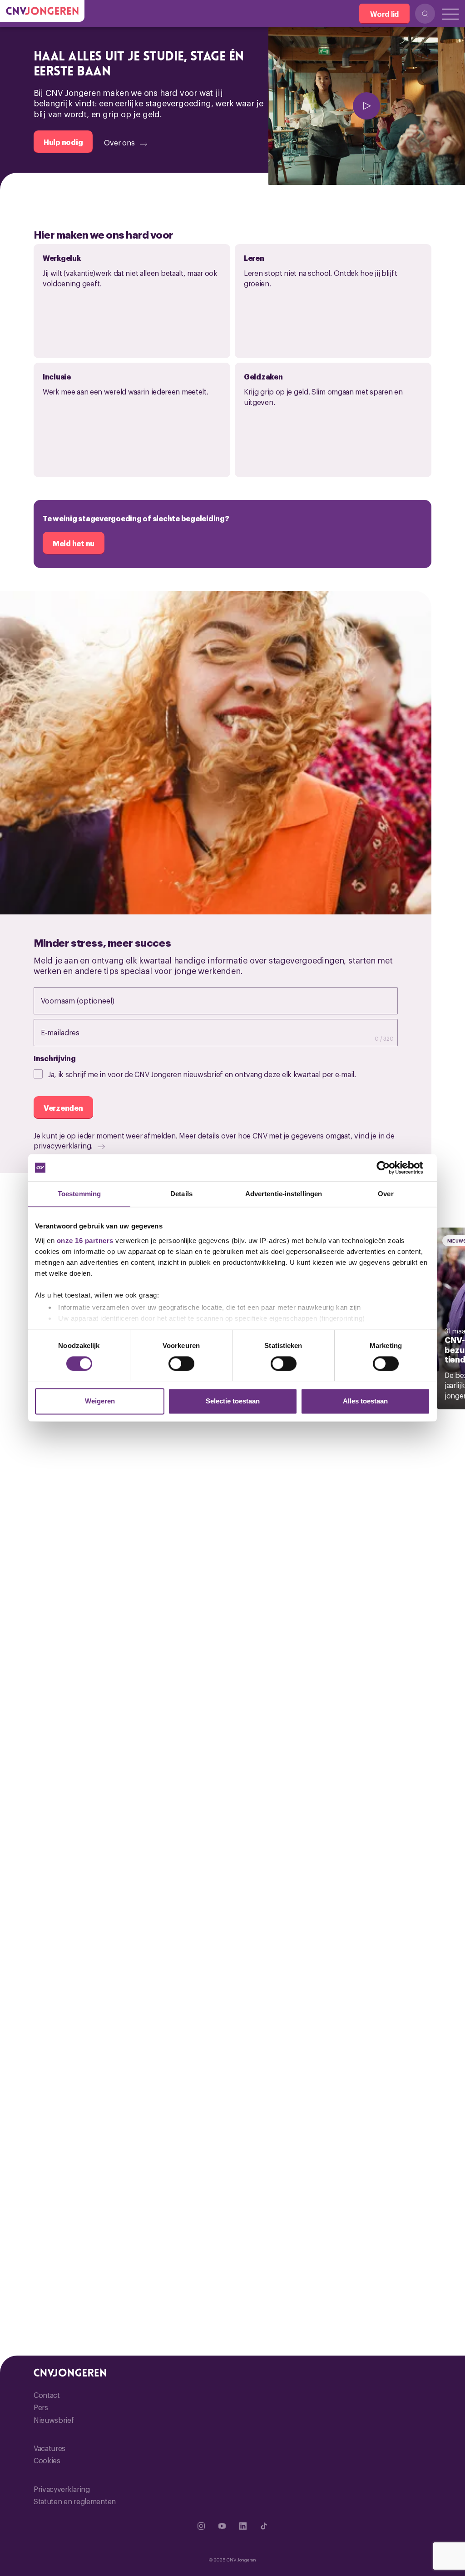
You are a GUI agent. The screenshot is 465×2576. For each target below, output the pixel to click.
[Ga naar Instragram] (201, 2526)
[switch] (181, 1363)
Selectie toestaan (233, 1401)
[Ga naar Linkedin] (243, 2526)
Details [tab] (181, 1194)
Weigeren (100, 1401)
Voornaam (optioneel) (87, 1000)
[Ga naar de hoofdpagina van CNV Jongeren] (42, 11)
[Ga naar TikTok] (264, 2526)
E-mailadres (69, 1032)
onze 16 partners (85, 1241)
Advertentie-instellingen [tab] (284, 1194)
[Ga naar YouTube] (222, 2526)
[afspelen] (367, 106)
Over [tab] (386, 1194)
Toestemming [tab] (79, 1194)
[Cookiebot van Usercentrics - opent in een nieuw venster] (390, 1168)
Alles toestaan (365, 1401)
